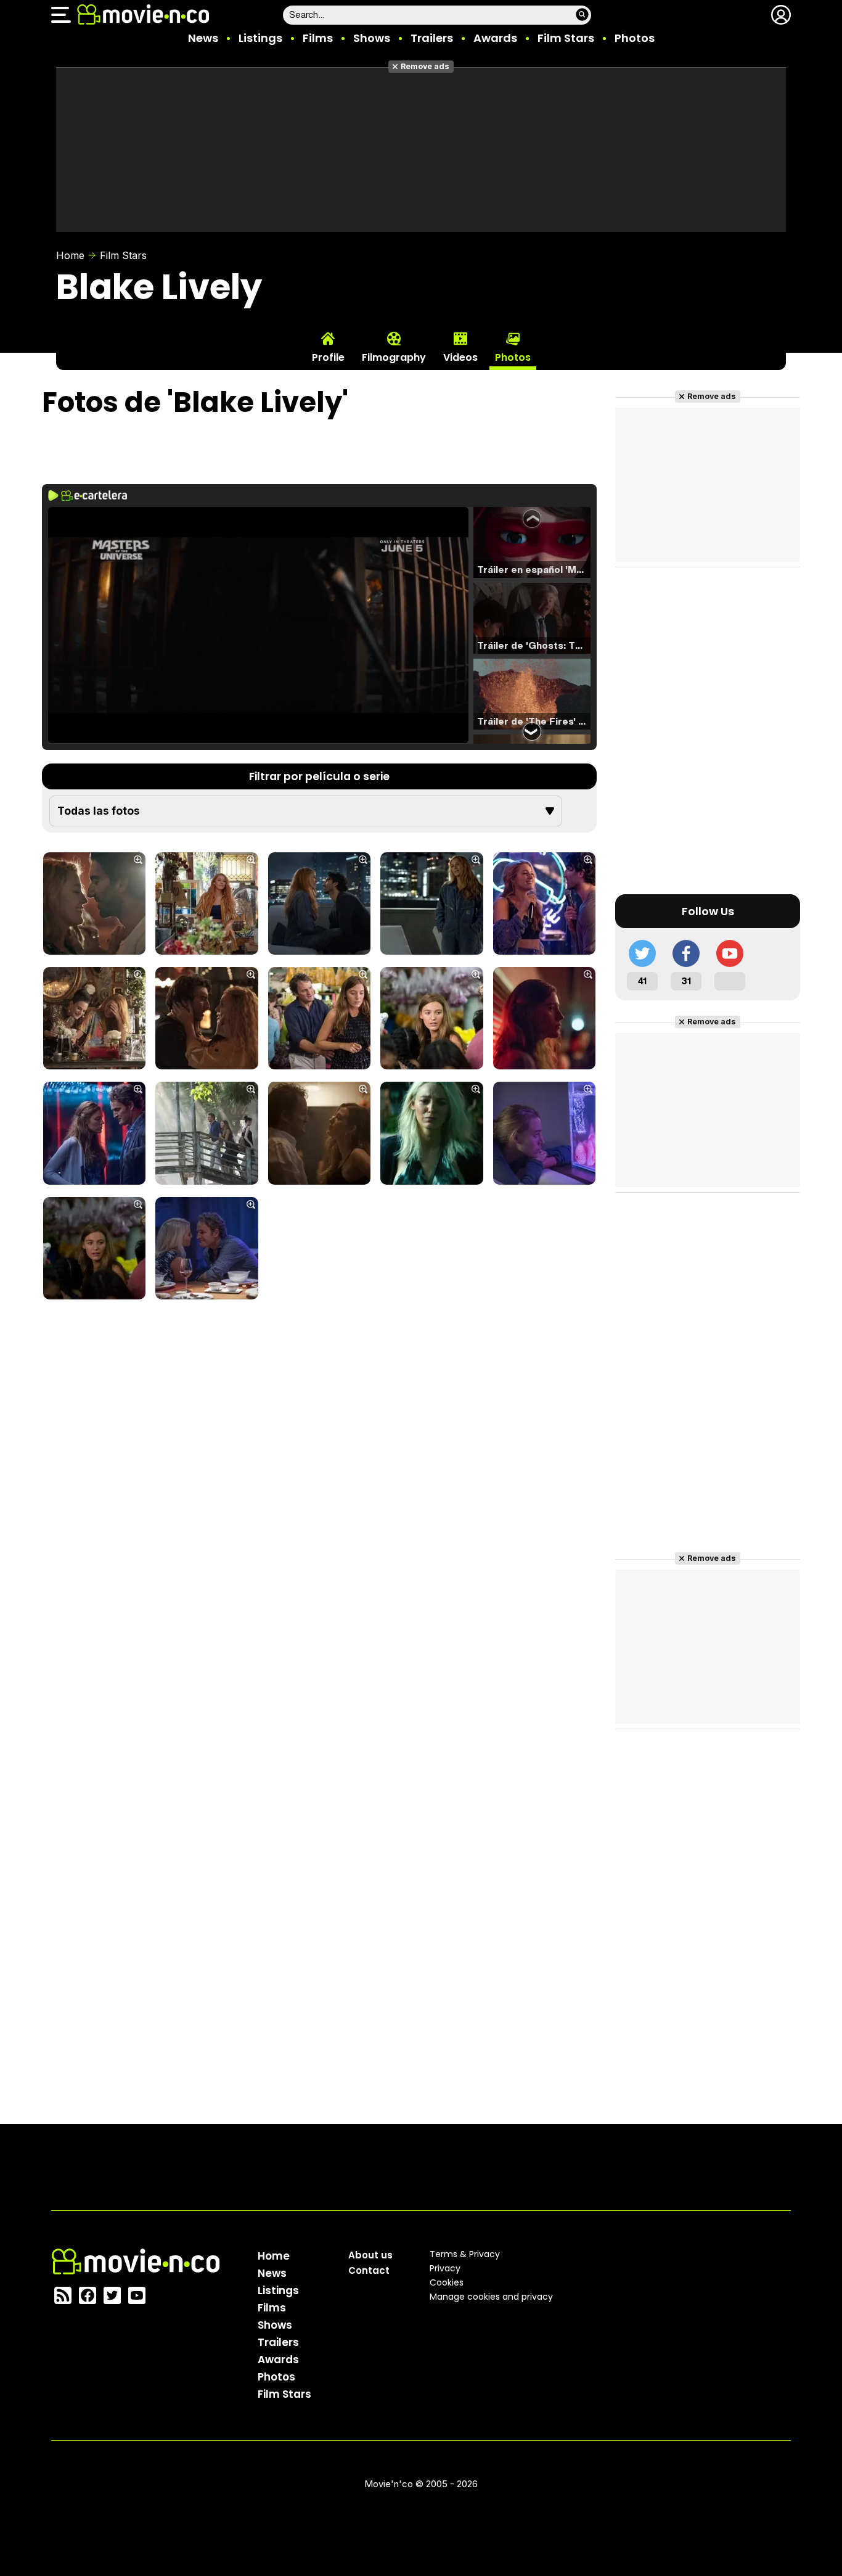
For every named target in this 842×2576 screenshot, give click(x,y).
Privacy (445, 2268)
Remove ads (425, 66)
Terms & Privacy (465, 2254)
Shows (372, 38)
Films (318, 38)
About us (370, 2255)
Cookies (447, 2282)
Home (70, 255)
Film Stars (566, 38)
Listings (260, 38)
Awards (495, 38)
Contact (369, 2270)
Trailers (432, 38)
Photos (635, 38)
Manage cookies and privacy (491, 2297)
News (203, 38)
